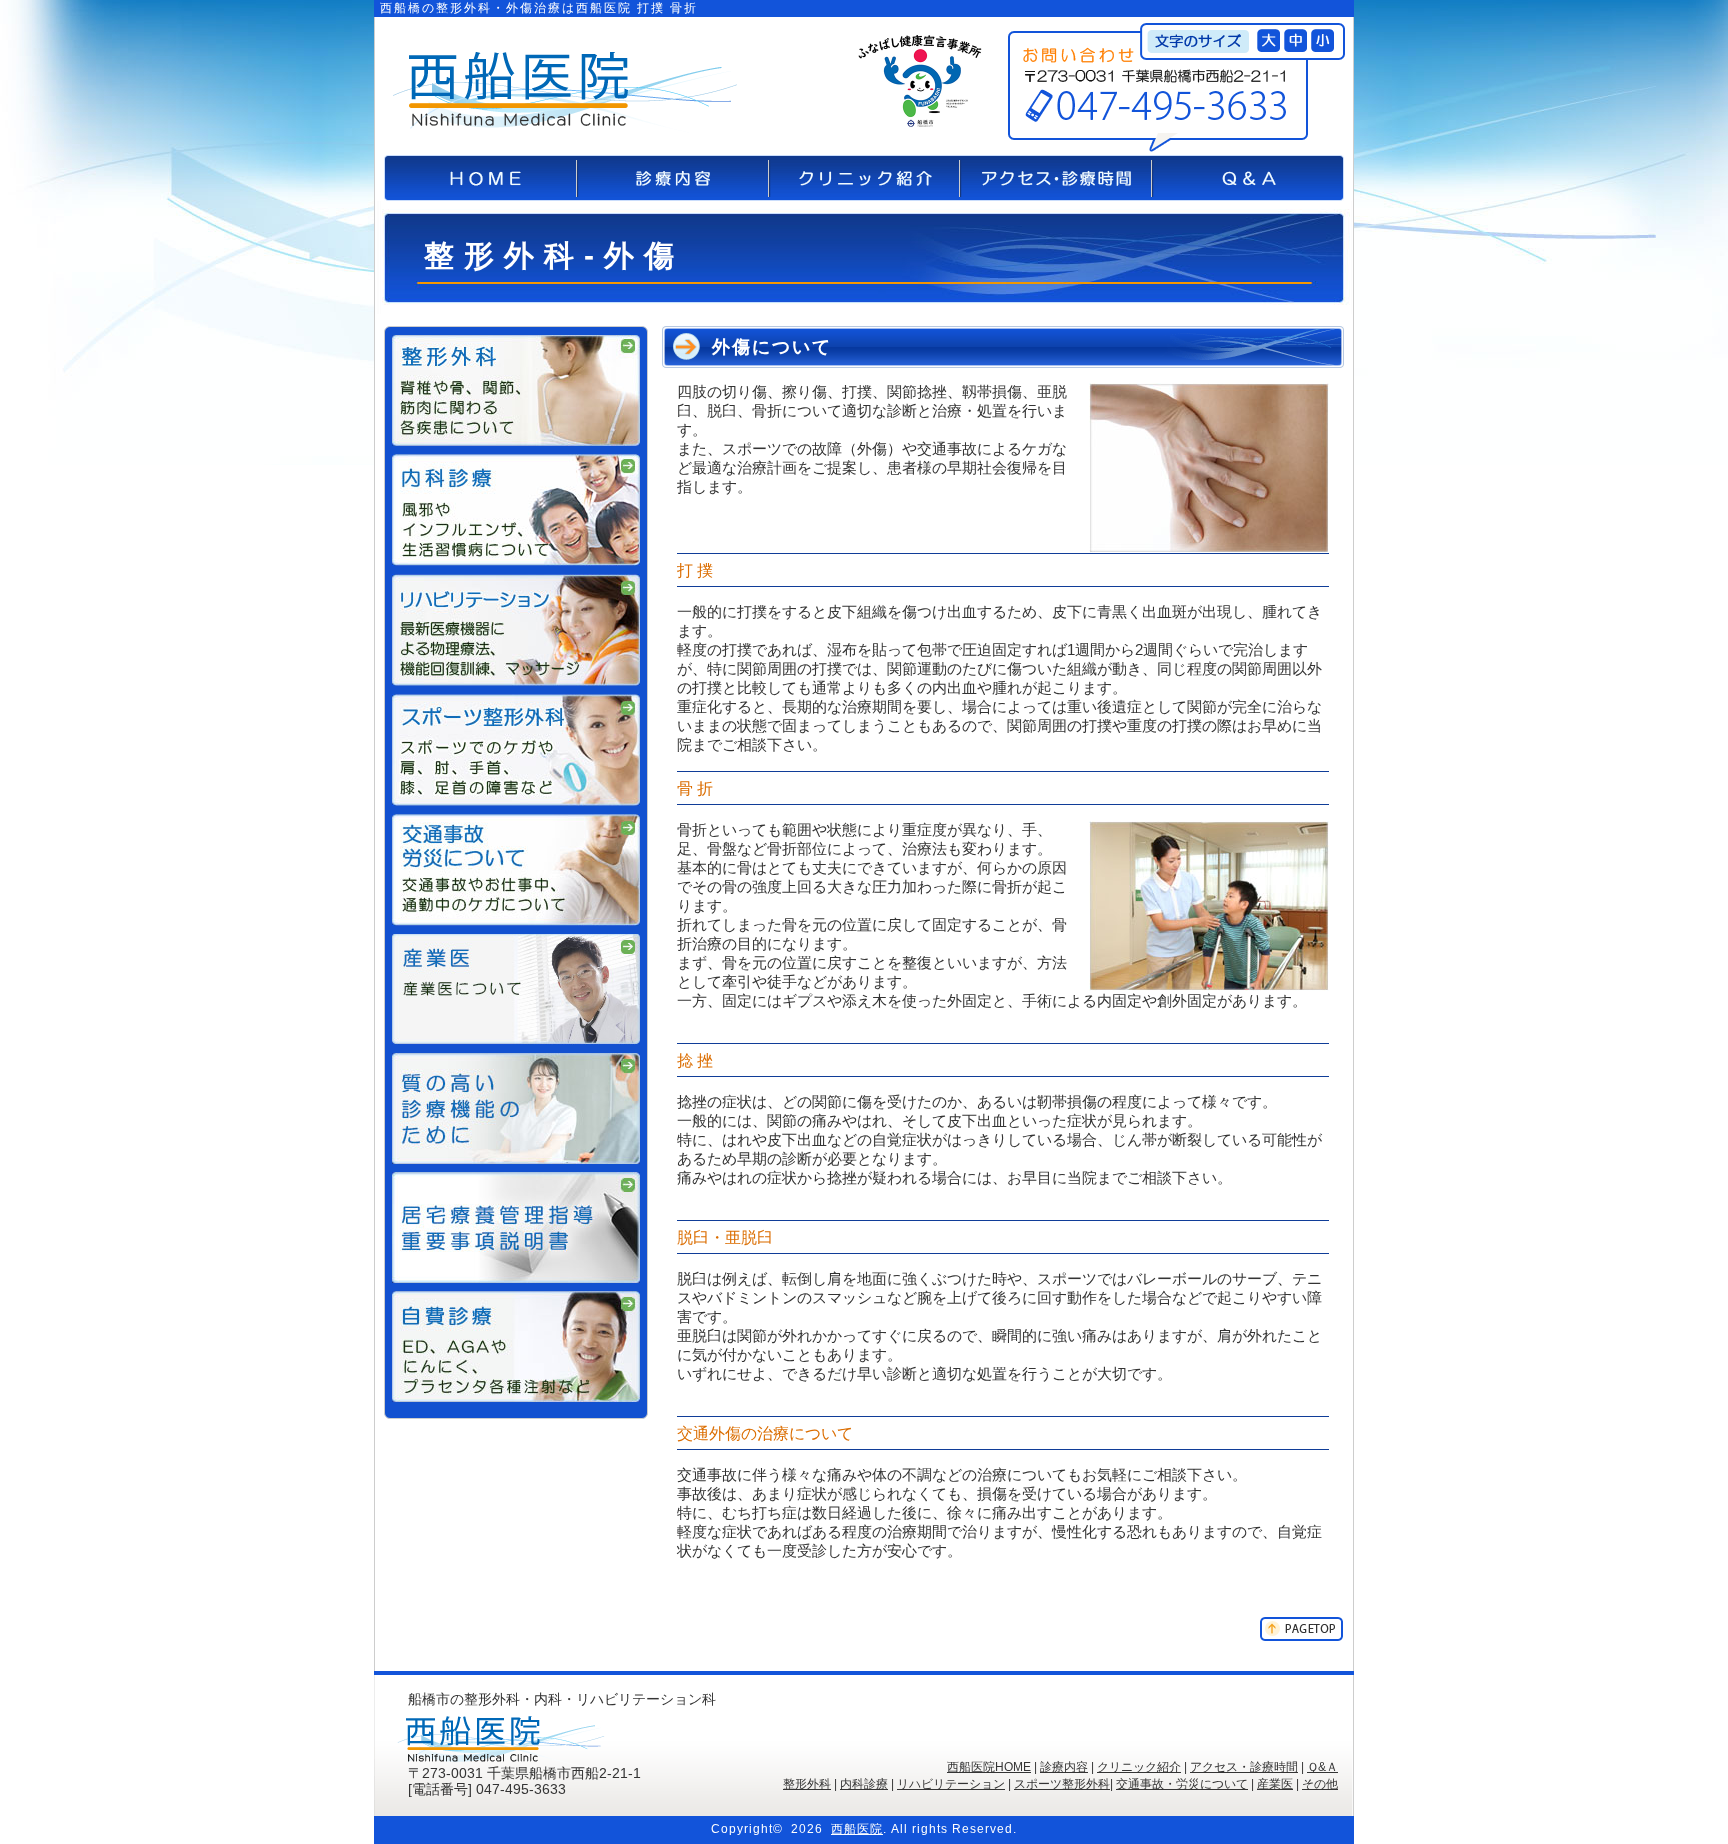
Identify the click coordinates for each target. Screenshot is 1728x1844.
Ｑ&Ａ (1322, 1767)
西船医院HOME (989, 1767)
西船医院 (857, 1829)
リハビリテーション (951, 1784)
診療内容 (1064, 1767)
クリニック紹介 (864, 178)
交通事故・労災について (1182, 1784)
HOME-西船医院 (480, 178)
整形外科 (807, 1784)
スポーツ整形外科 (1062, 1784)
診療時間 (673, 178)
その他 (1320, 1784)
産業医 (1275, 1784)
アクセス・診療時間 (1056, 178)
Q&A (1248, 178)
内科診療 (864, 1784)
